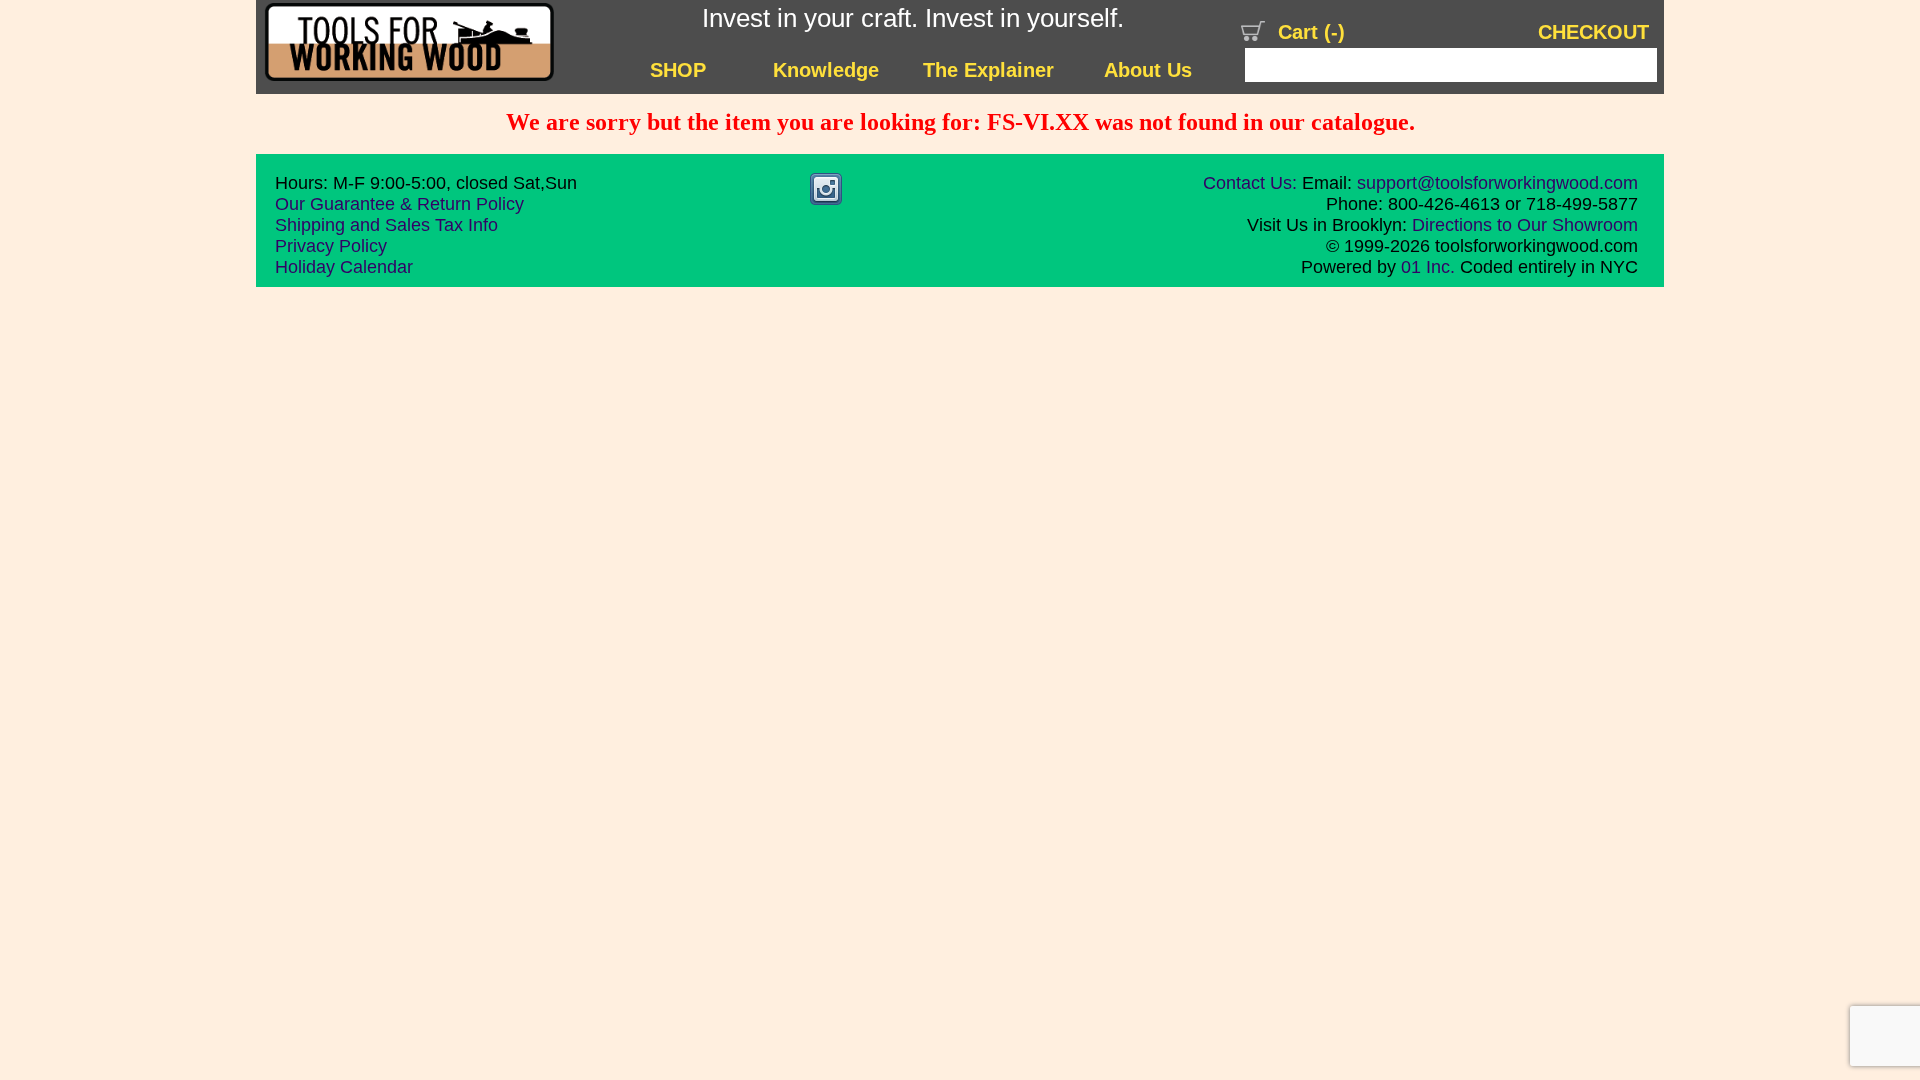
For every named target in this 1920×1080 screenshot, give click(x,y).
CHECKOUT (1593, 32)
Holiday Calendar (344, 267)
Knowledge (826, 70)
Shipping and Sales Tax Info (386, 225)
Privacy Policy (331, 246)
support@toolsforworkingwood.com (1497, 183)
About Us (1148, 70)
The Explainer (988, 70)
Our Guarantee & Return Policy (399, 204)
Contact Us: (1250, 183)
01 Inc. (1428, 267)
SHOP (678, 70)
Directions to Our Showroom (1525, 225)
